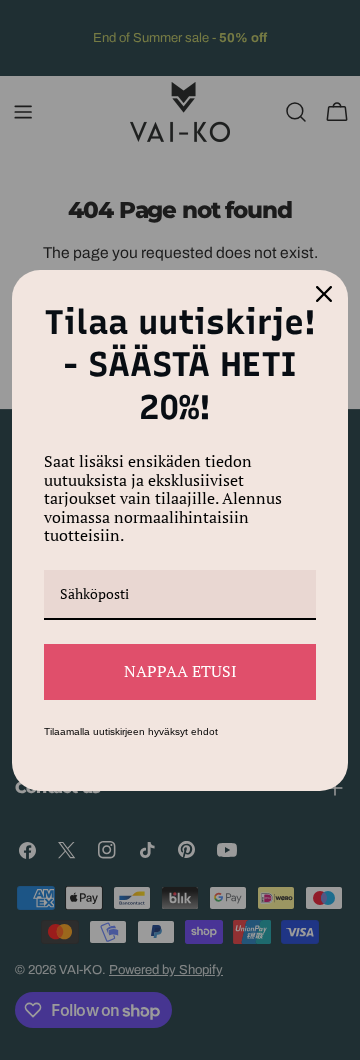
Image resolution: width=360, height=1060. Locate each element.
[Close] (324, 294)
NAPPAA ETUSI (180, 671)
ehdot (204, 731)
